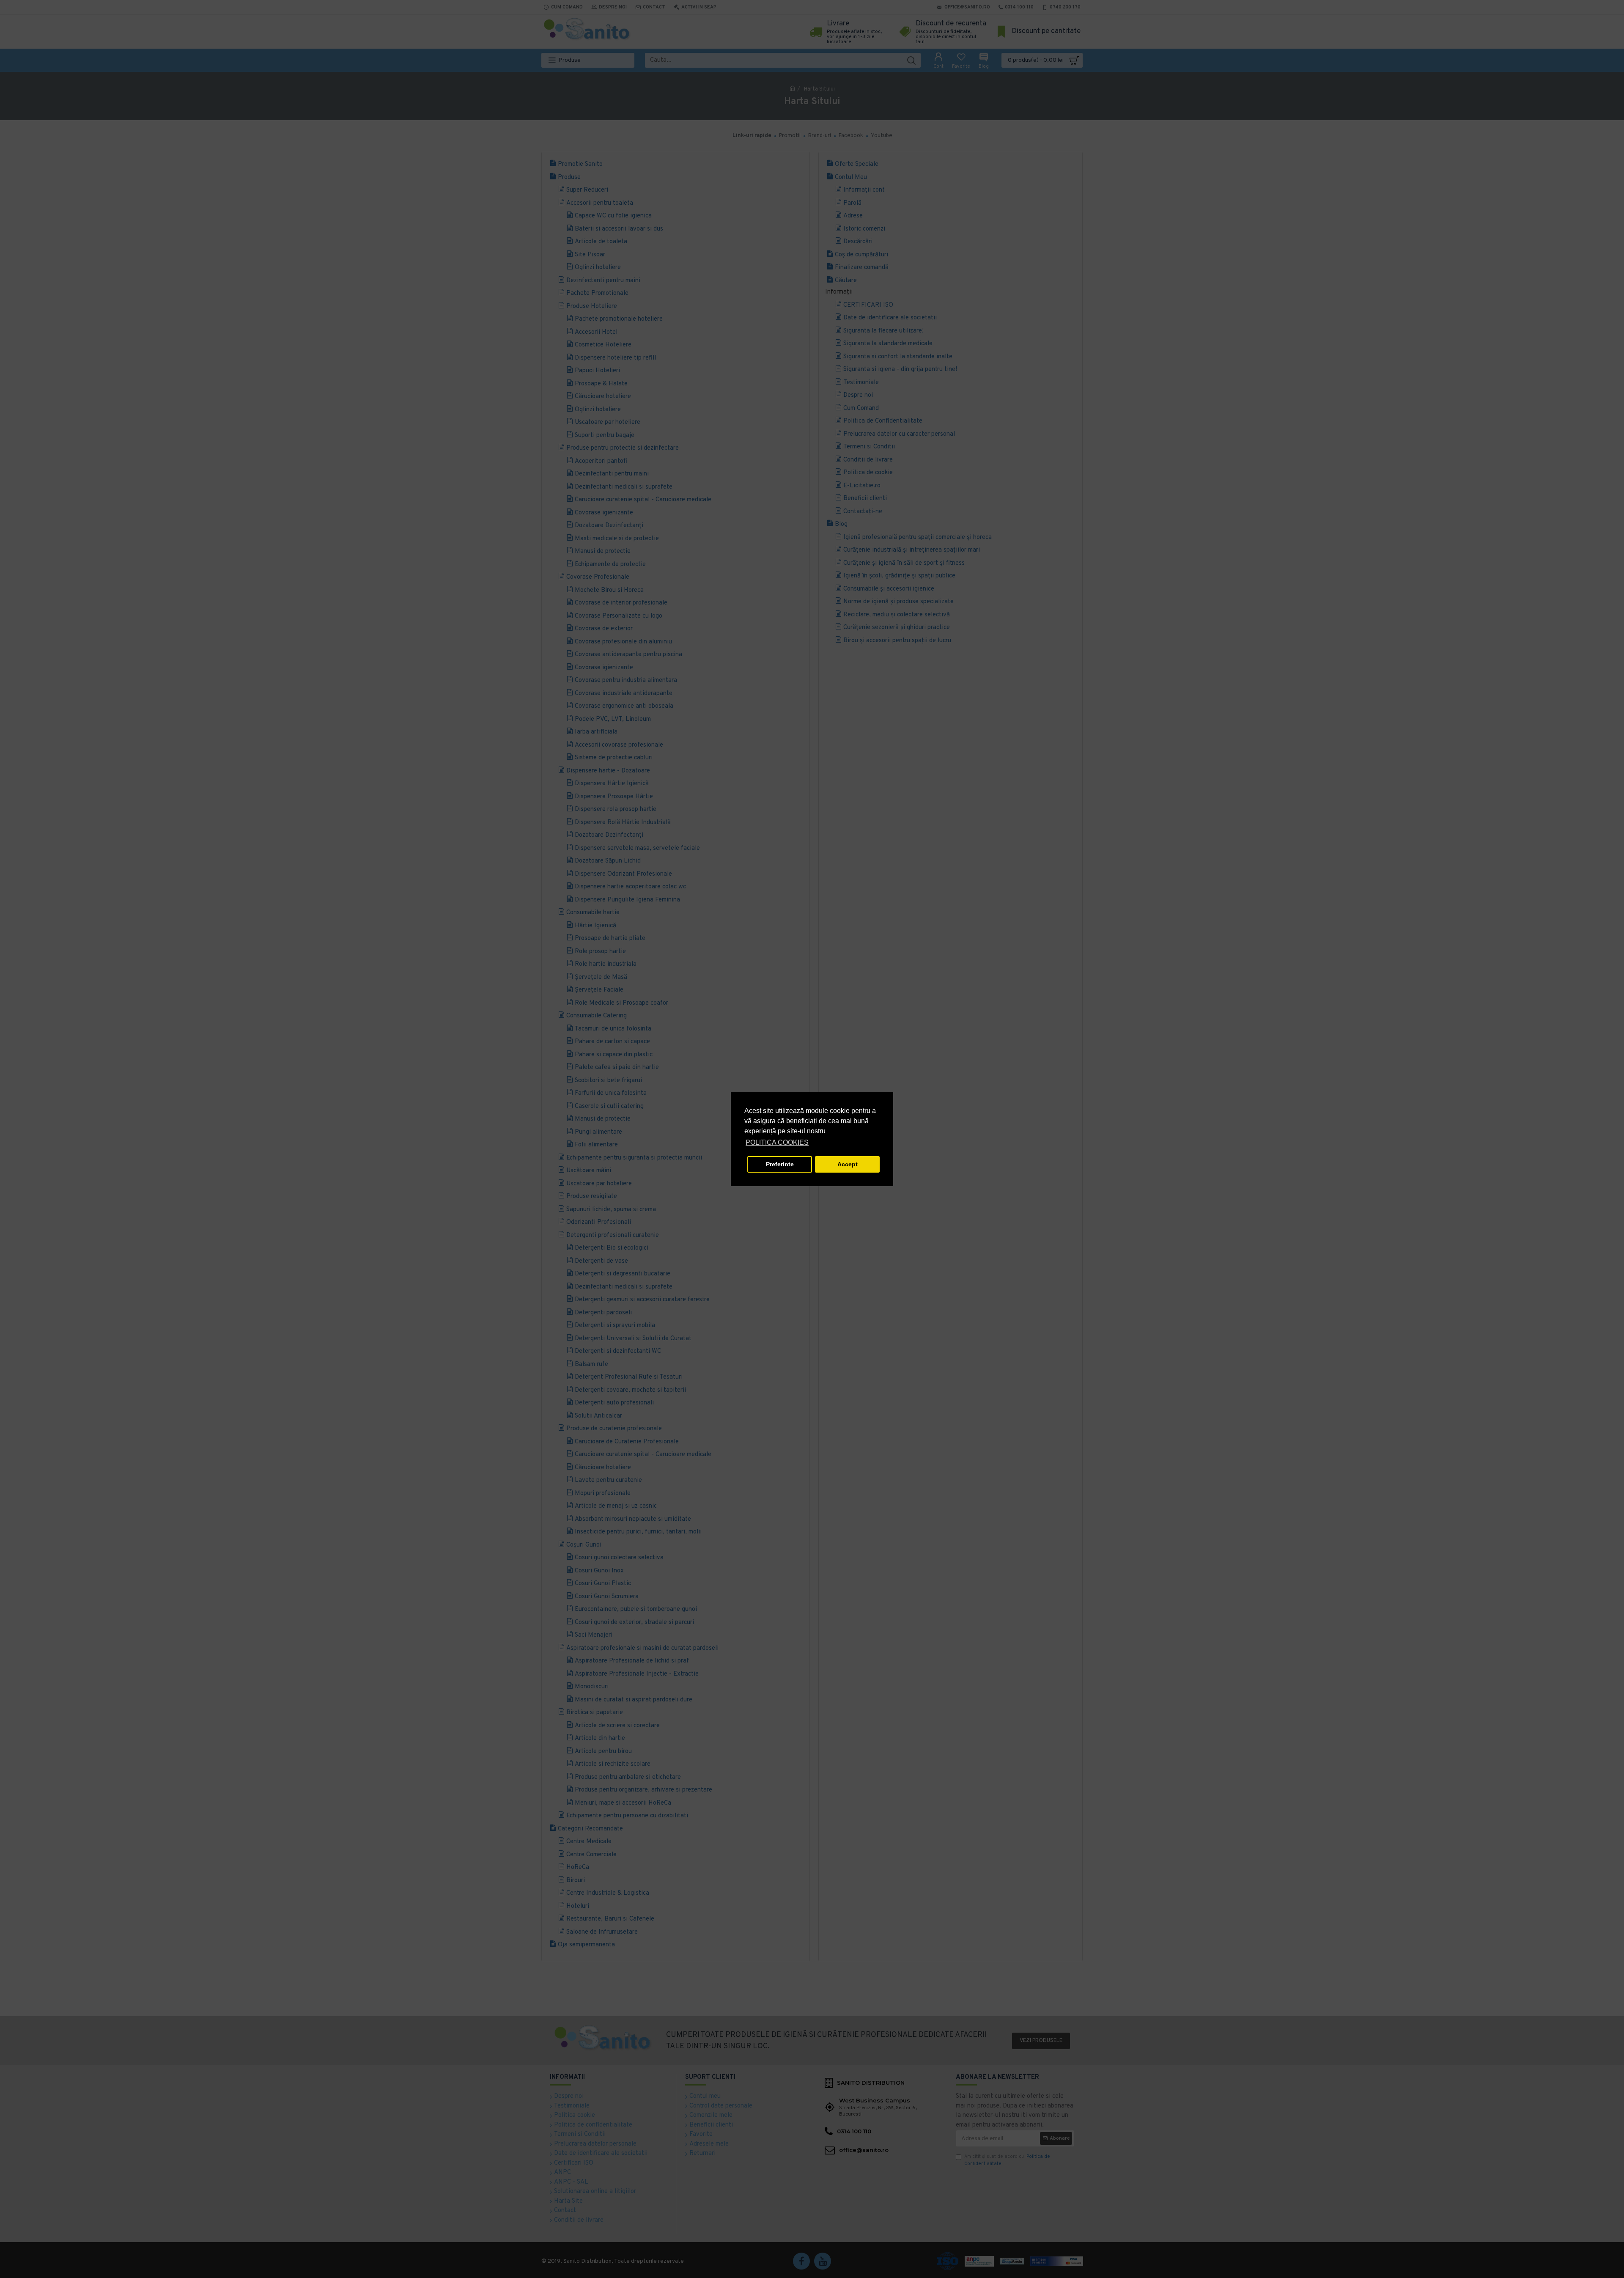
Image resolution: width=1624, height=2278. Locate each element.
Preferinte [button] (780, 1164)
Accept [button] (848, 1164)
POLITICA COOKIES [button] (777, 1142)
